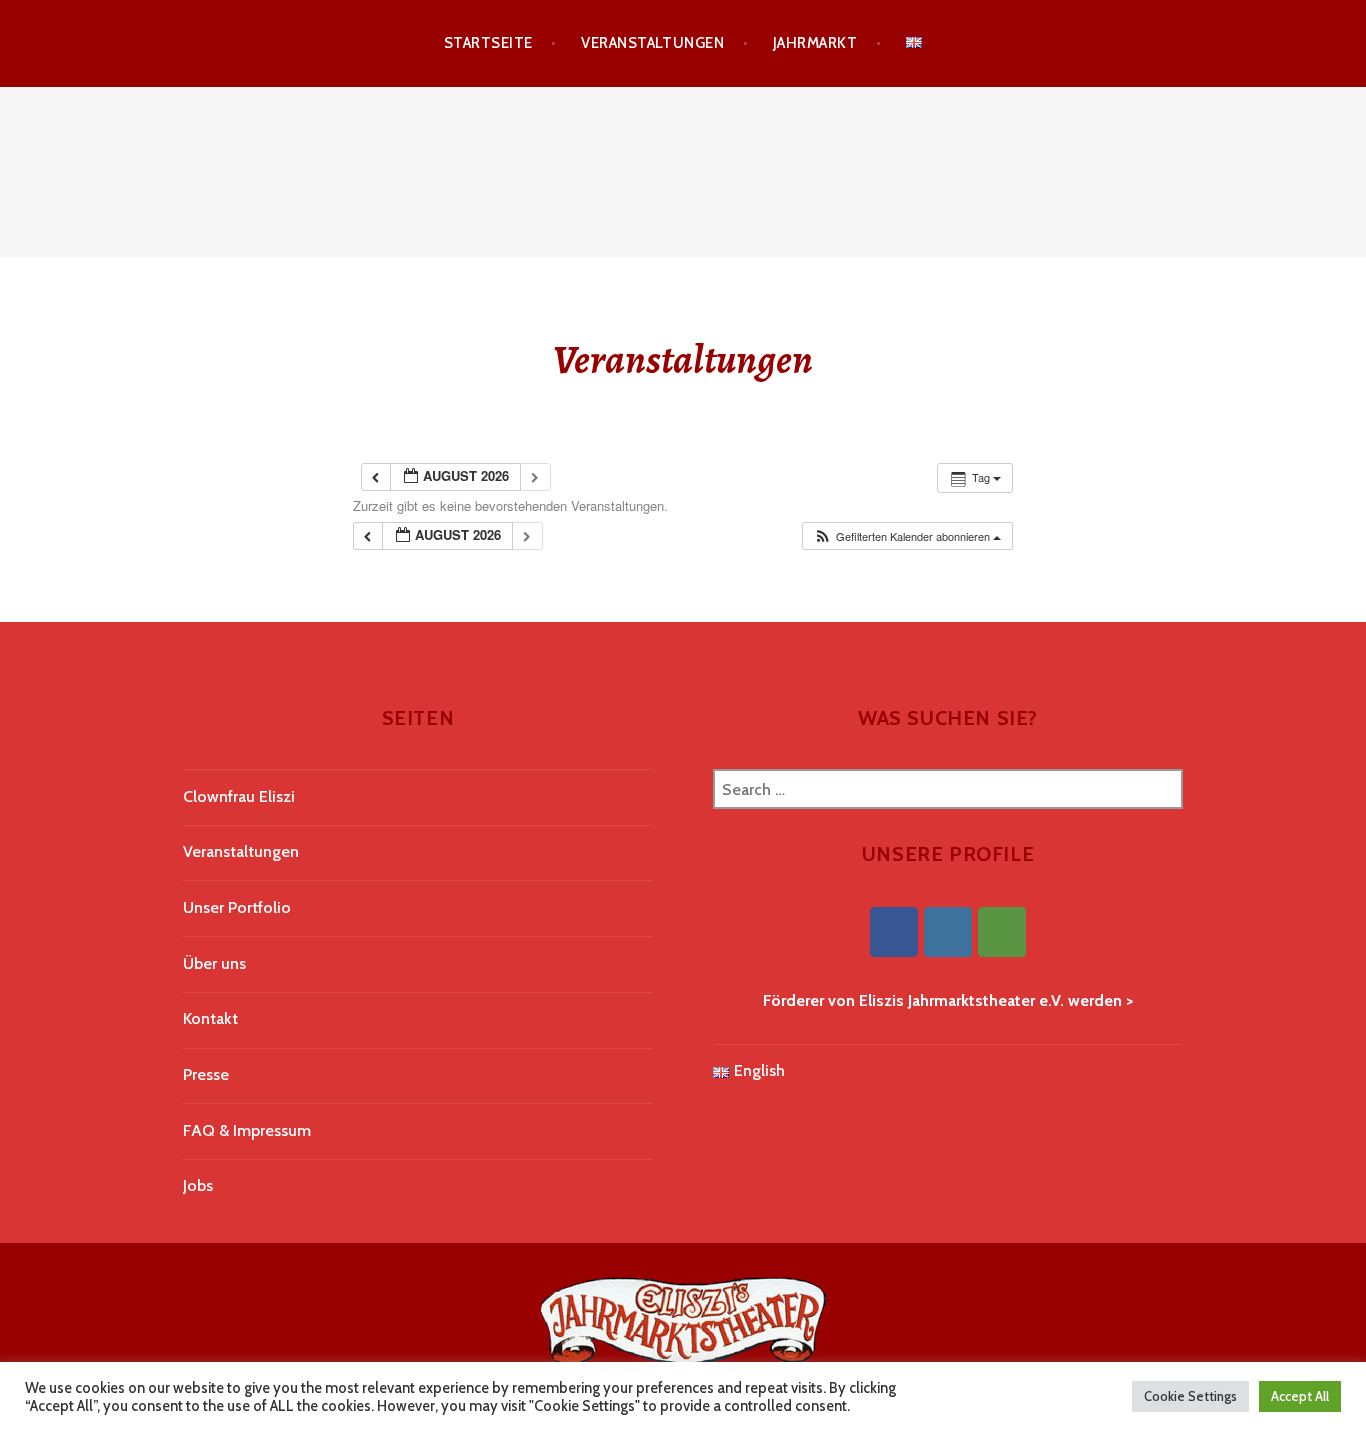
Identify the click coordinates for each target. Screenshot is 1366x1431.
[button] (907, 536)
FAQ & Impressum (247, 1130)
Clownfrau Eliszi (239, 796)
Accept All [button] (1300, 1396)
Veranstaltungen (652, 43)
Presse (206, 1074)
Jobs (198, 1185)
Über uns (214, 963)
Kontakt (210, 1018)
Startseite (488, 43)
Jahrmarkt (815, 43)
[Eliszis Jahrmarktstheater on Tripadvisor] (1002, 932)
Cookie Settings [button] (1190, 1396)
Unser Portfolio (237, 907)
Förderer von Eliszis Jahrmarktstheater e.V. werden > (948, 1000)
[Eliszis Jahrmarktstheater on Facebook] (894, 932)
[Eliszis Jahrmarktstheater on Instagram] (948, 932)
